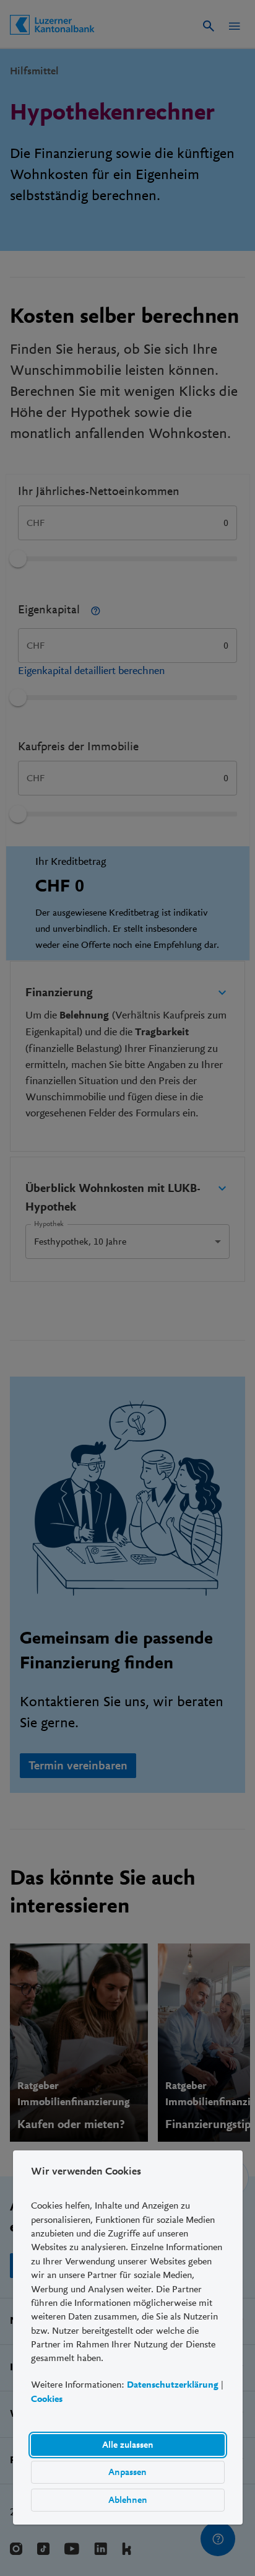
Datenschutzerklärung (173, 2385)
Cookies (47, 2399)
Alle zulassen (127, 2445)
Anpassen (127, 2472)
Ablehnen (127, 2500)
